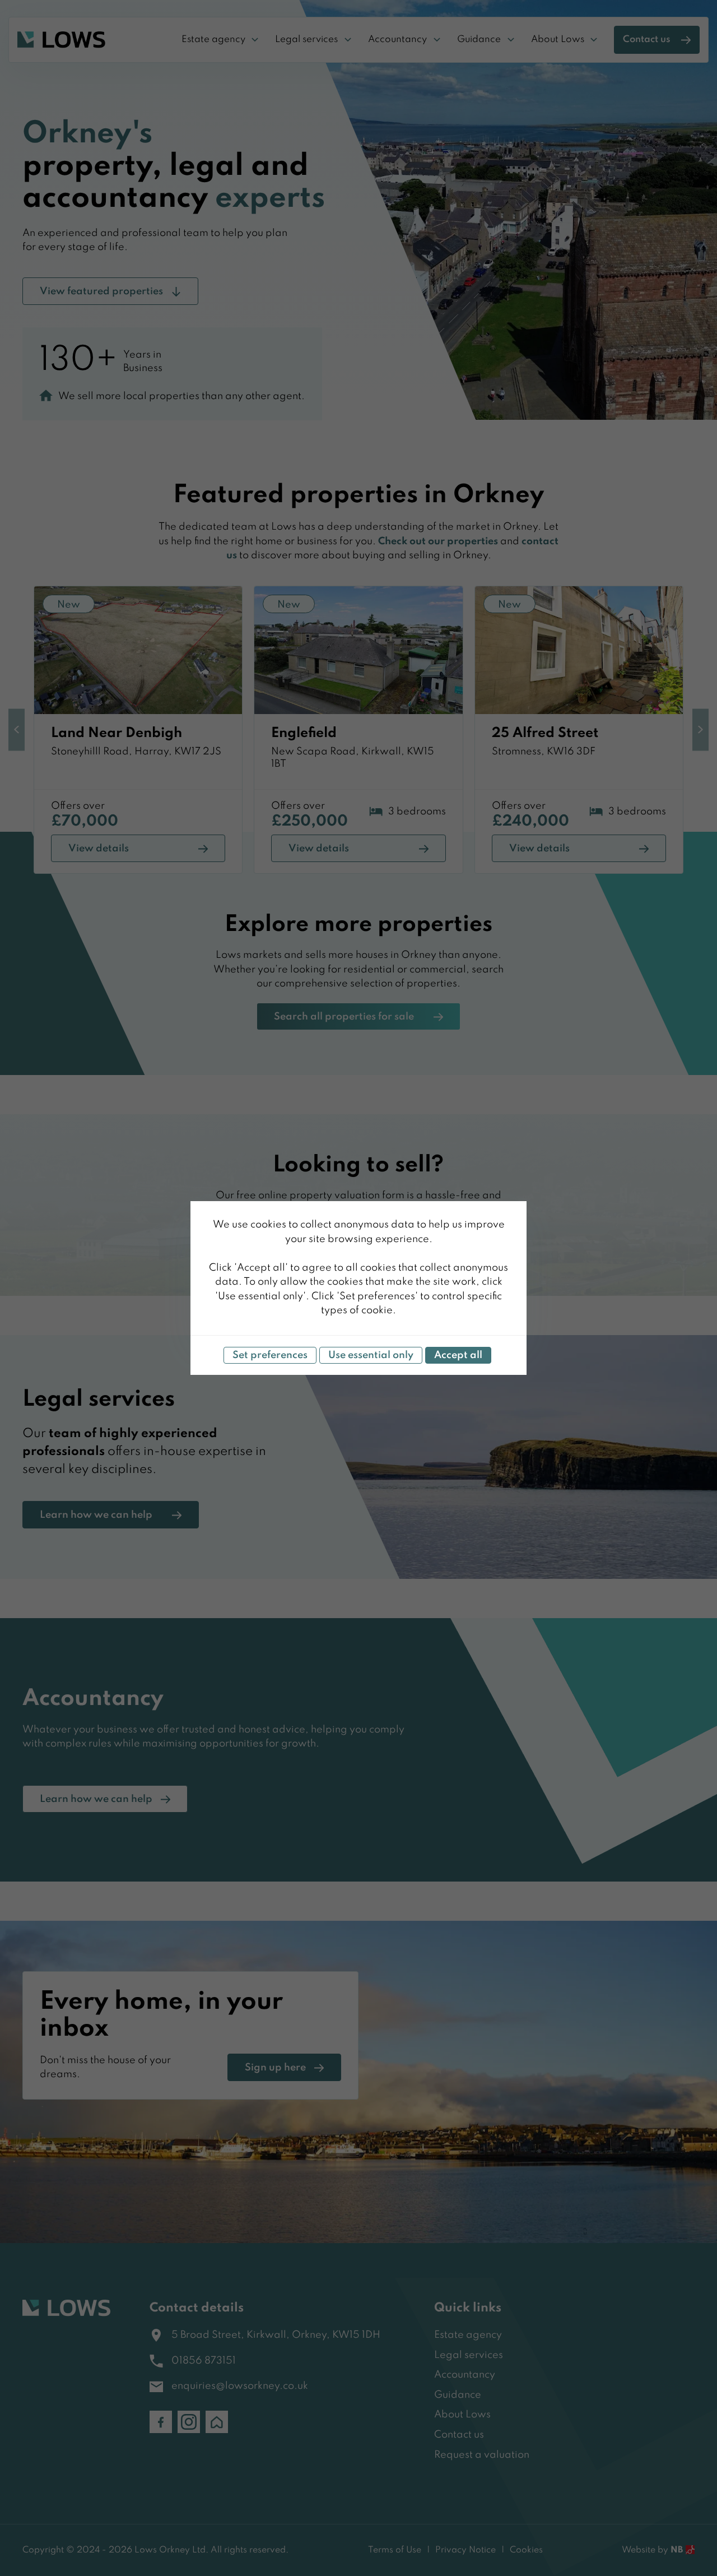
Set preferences (270, 1355)
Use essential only (371, 1355)
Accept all (458, 1355)
